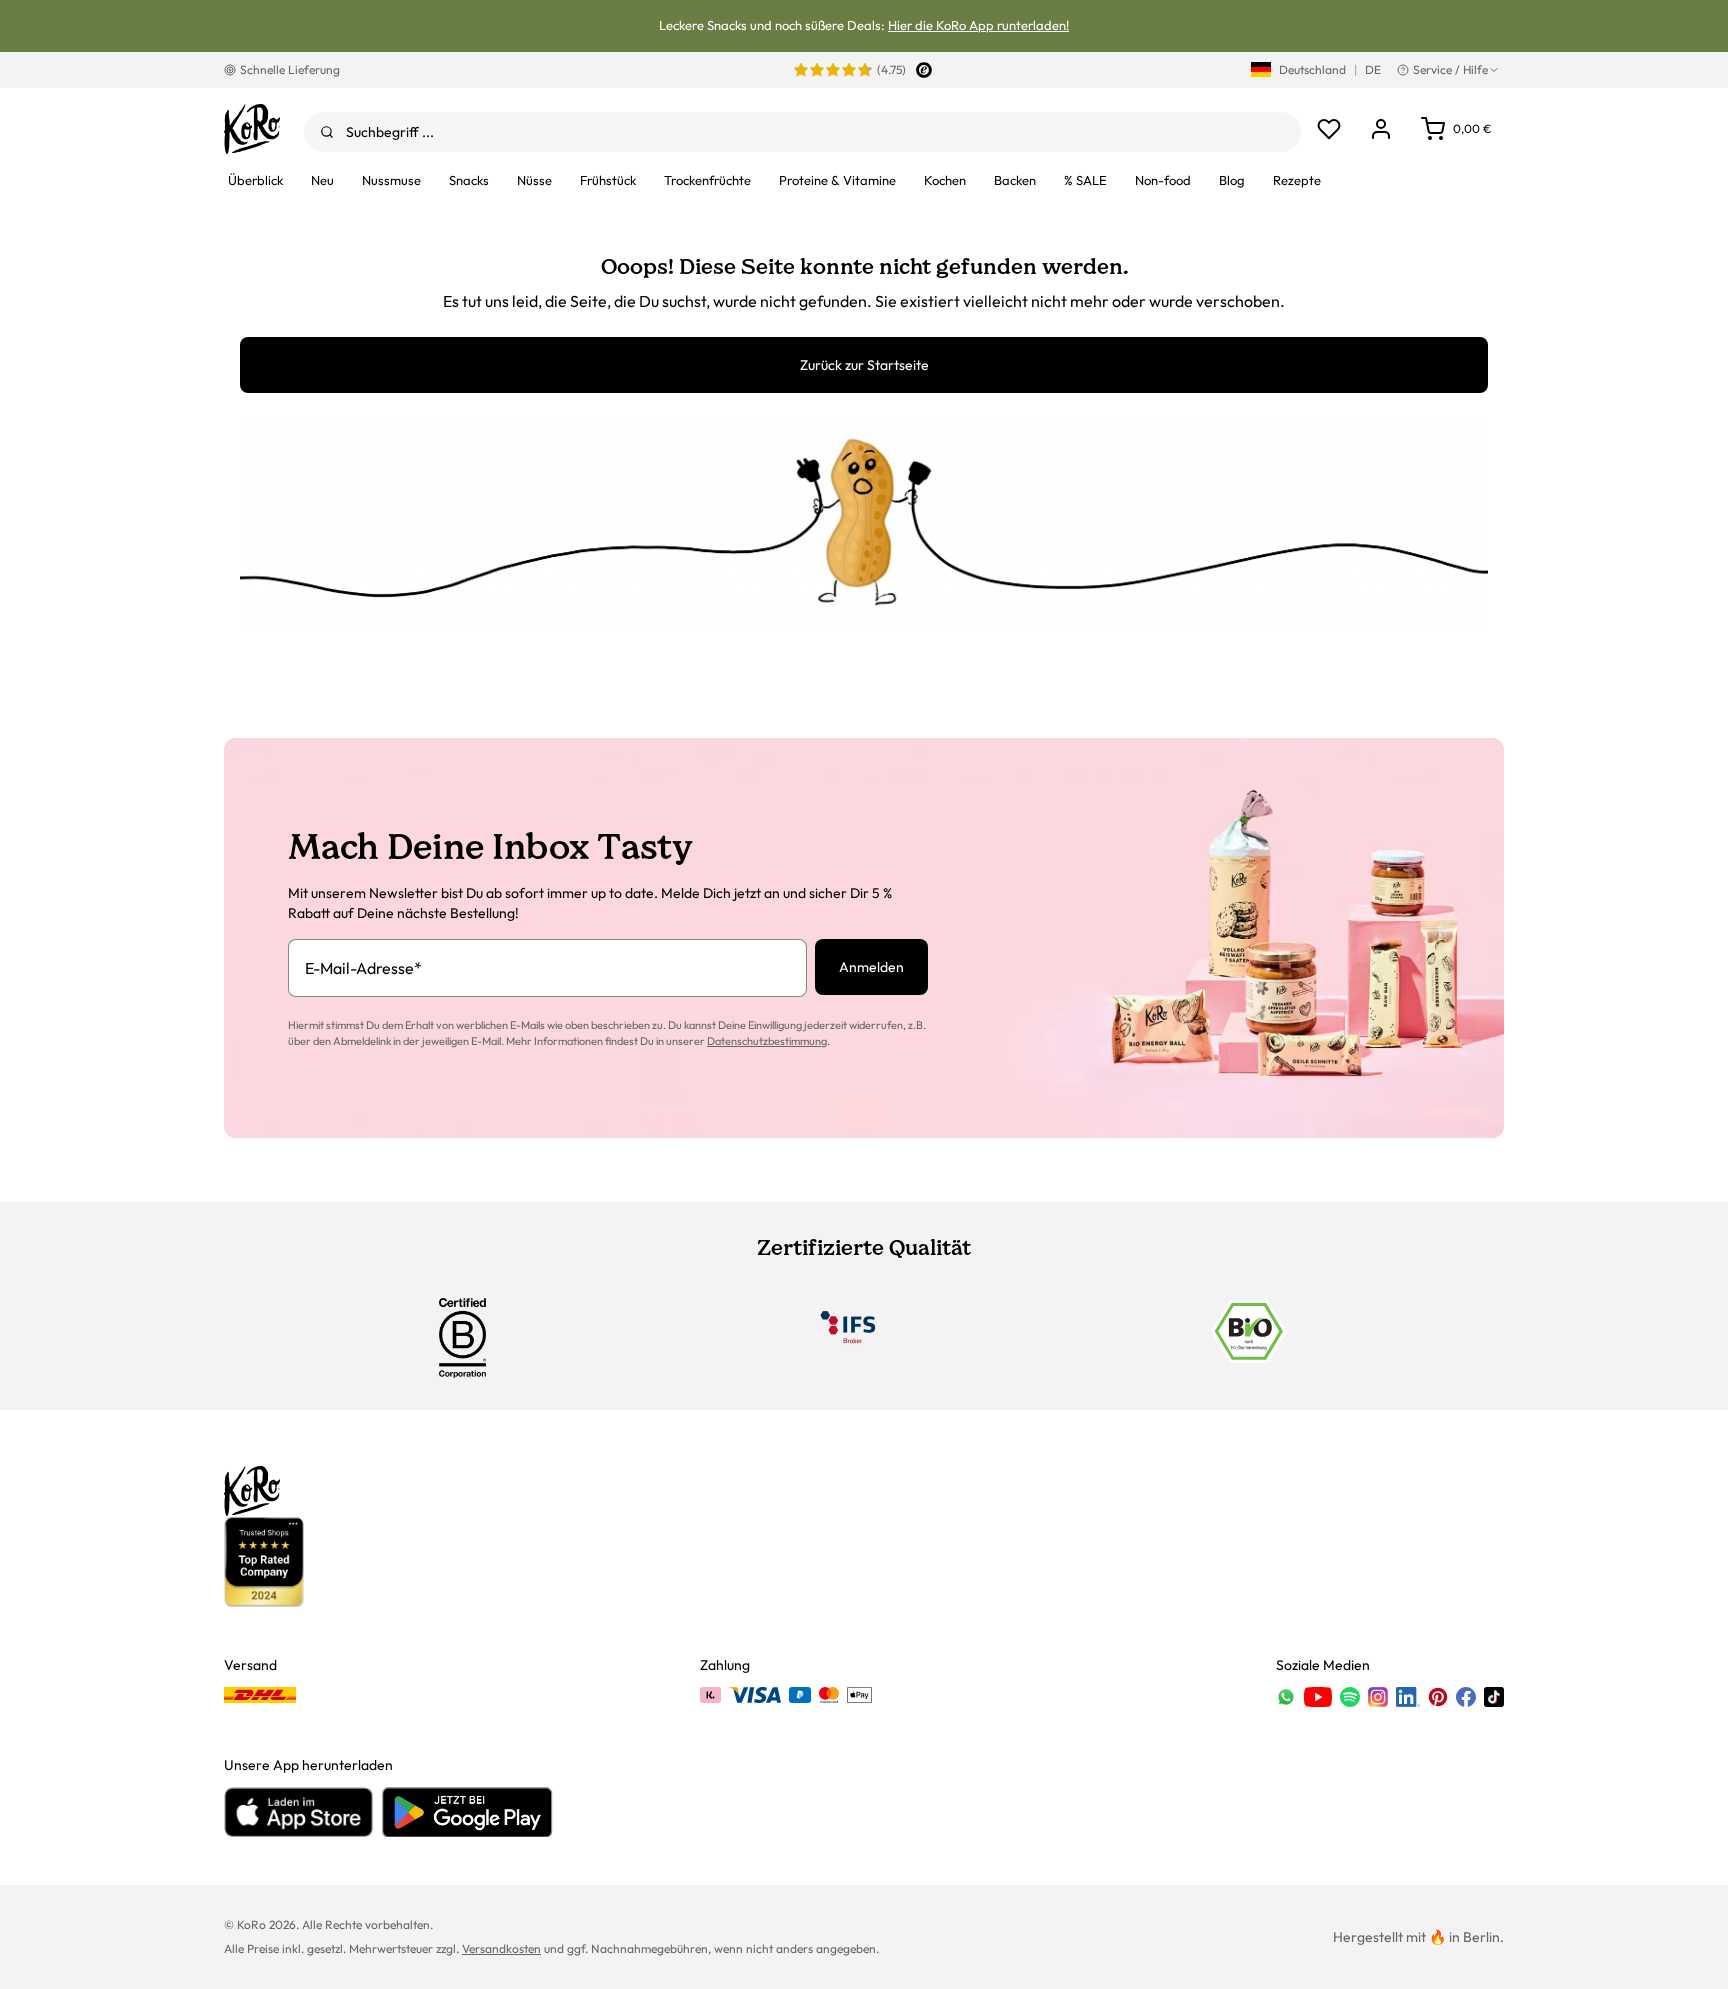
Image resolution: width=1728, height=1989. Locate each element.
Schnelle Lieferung (290, 69)
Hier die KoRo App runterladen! (978, 25)
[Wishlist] (1329, 129)
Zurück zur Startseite (864, 365)
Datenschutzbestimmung (767, 1041)
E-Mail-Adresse (363, 968)
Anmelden (871, 967)
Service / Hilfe (1450, 69)
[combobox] (802, 132)
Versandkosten (501, 1948)
